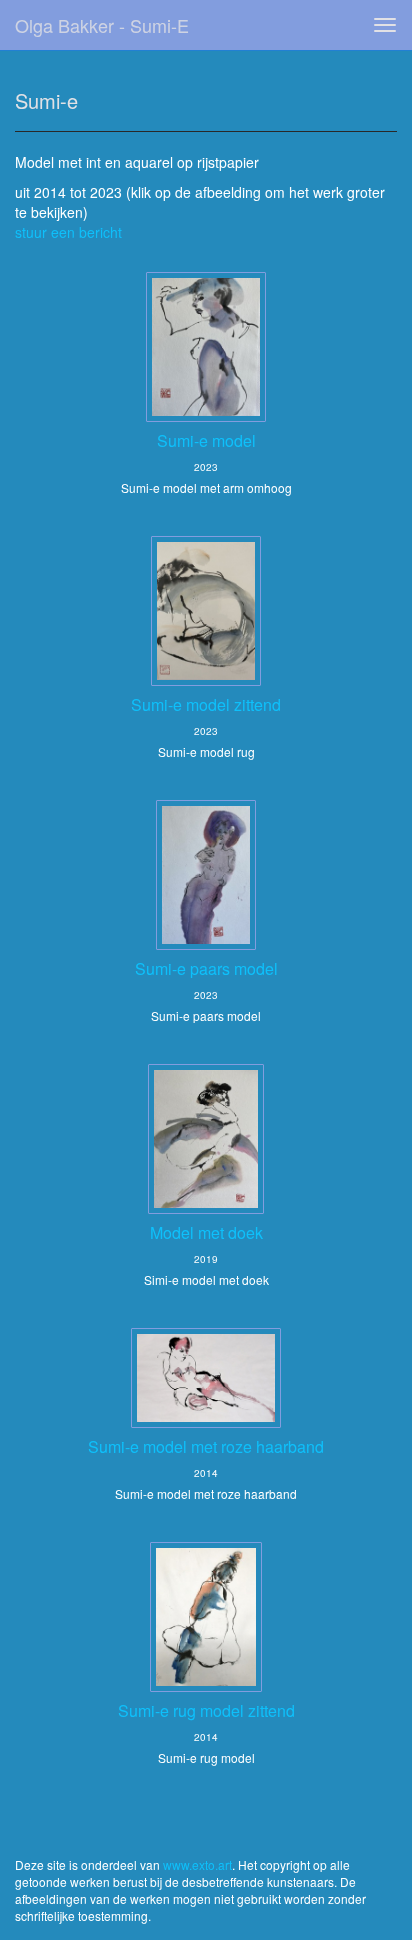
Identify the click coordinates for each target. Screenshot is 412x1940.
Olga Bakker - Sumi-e (102, 25)
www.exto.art (197, 1864)
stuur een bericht (68, 232)
